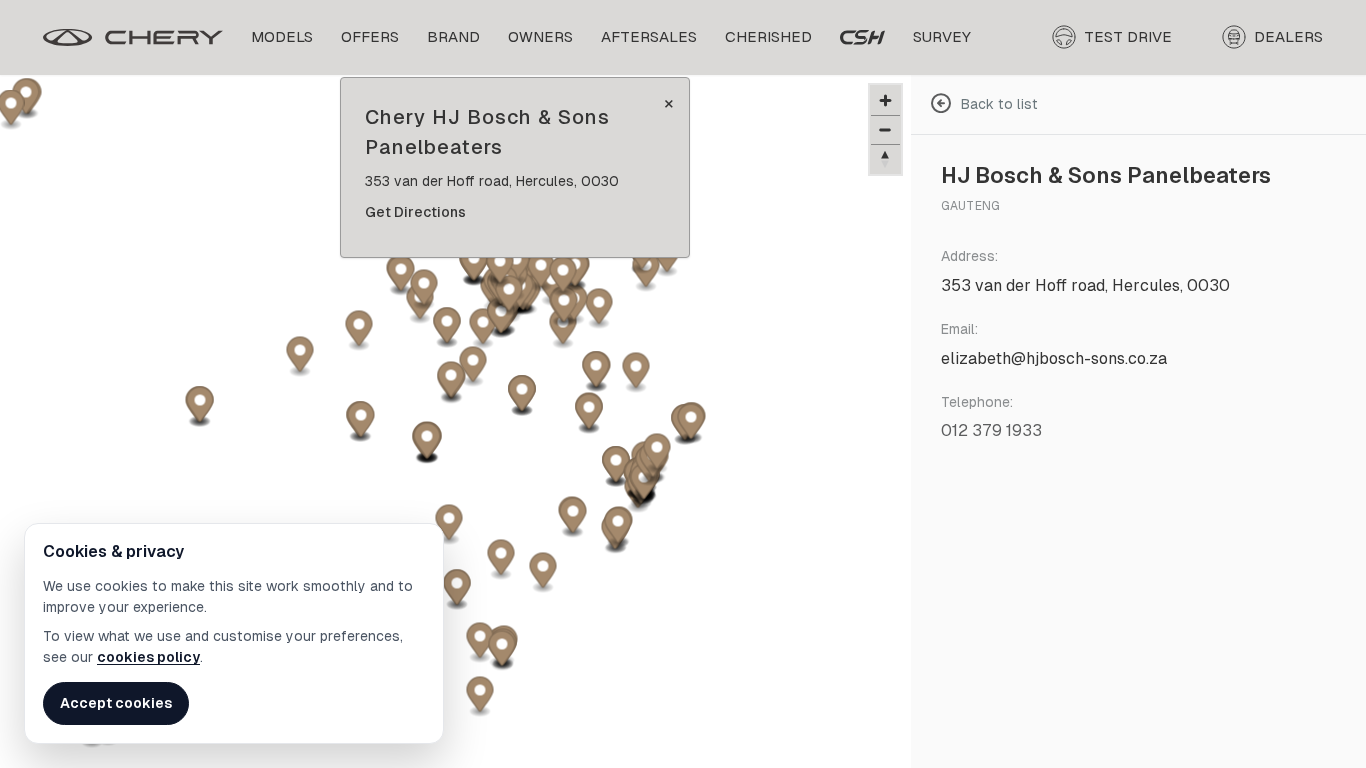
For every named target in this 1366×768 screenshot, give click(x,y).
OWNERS (540, 36)
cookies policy (148, 657)
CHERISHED (768, 36)
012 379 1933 (991, 430)
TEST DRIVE (1128, 36)
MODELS (282, 36)
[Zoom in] (885, 100)
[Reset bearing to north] (885, 158)
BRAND (453, 36)
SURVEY (942, 36)
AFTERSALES (649, 36)
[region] (455, 421)
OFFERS (370, 36)
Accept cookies (116, 703)
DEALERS (1288, 36)
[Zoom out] (885, 129)
